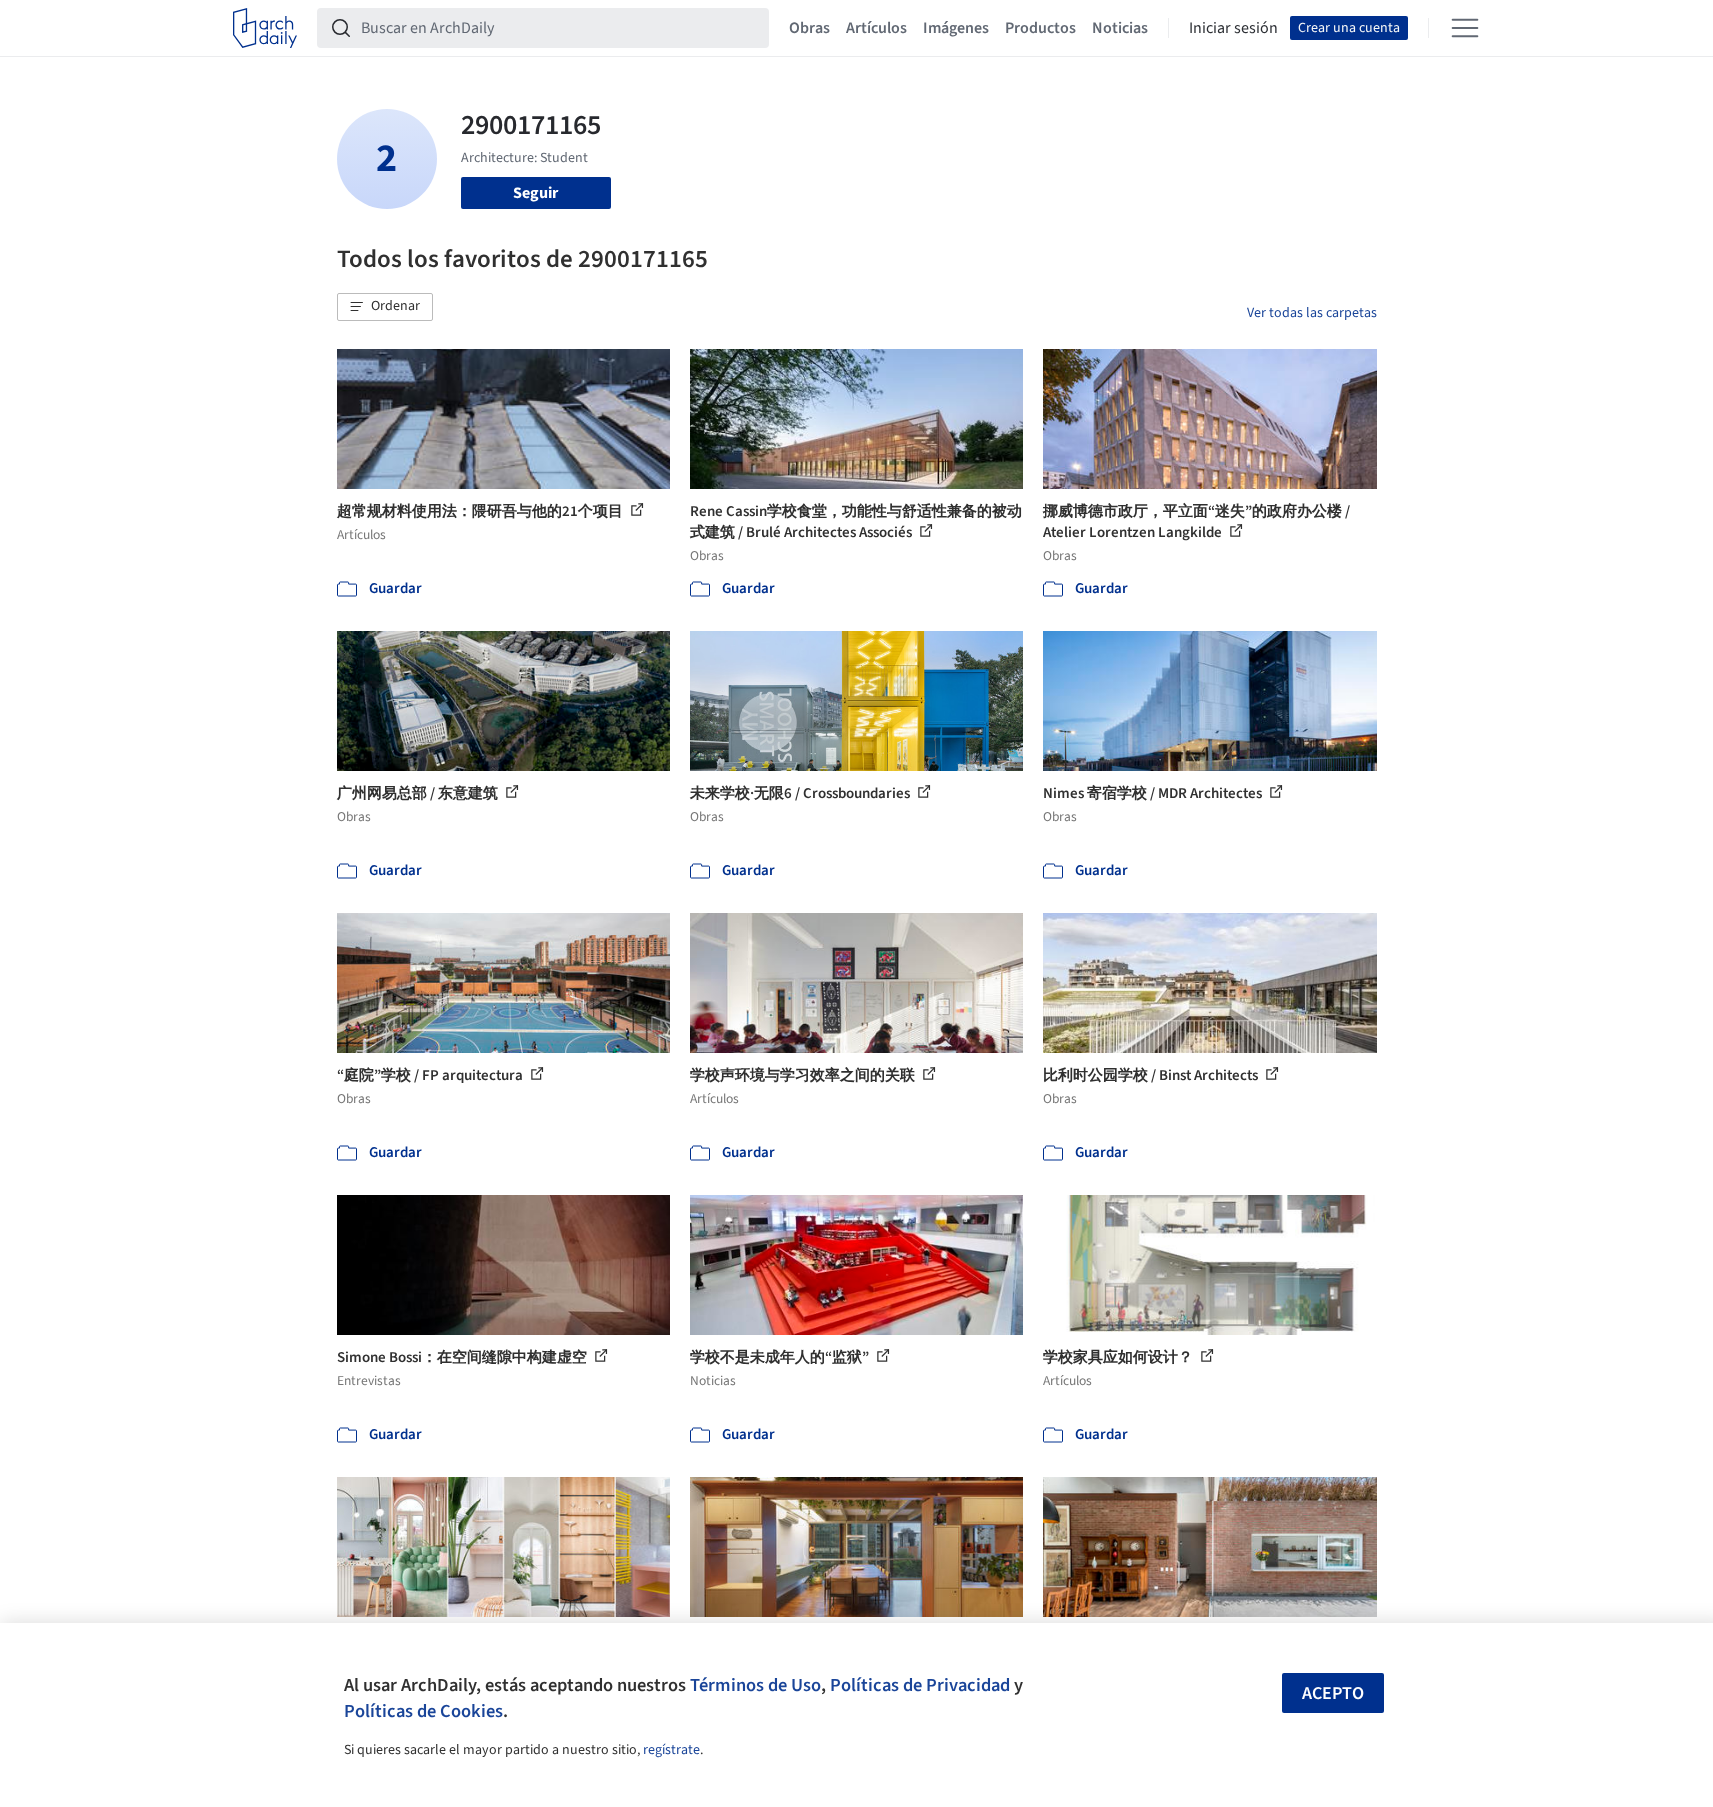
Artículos (876, 28)
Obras (809, 28)
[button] (385, 307)
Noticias (1120, 28)
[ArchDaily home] (265, 28)
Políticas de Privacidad (920, 1685)
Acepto (1333, 1693)
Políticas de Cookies (423, 1711)
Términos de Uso (755, 1685)
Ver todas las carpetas (1312, 313)
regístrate (671, 1750)
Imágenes (956, 28)
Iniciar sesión (1233, 28)
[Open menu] (1465, 28)
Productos (1040, 28)
